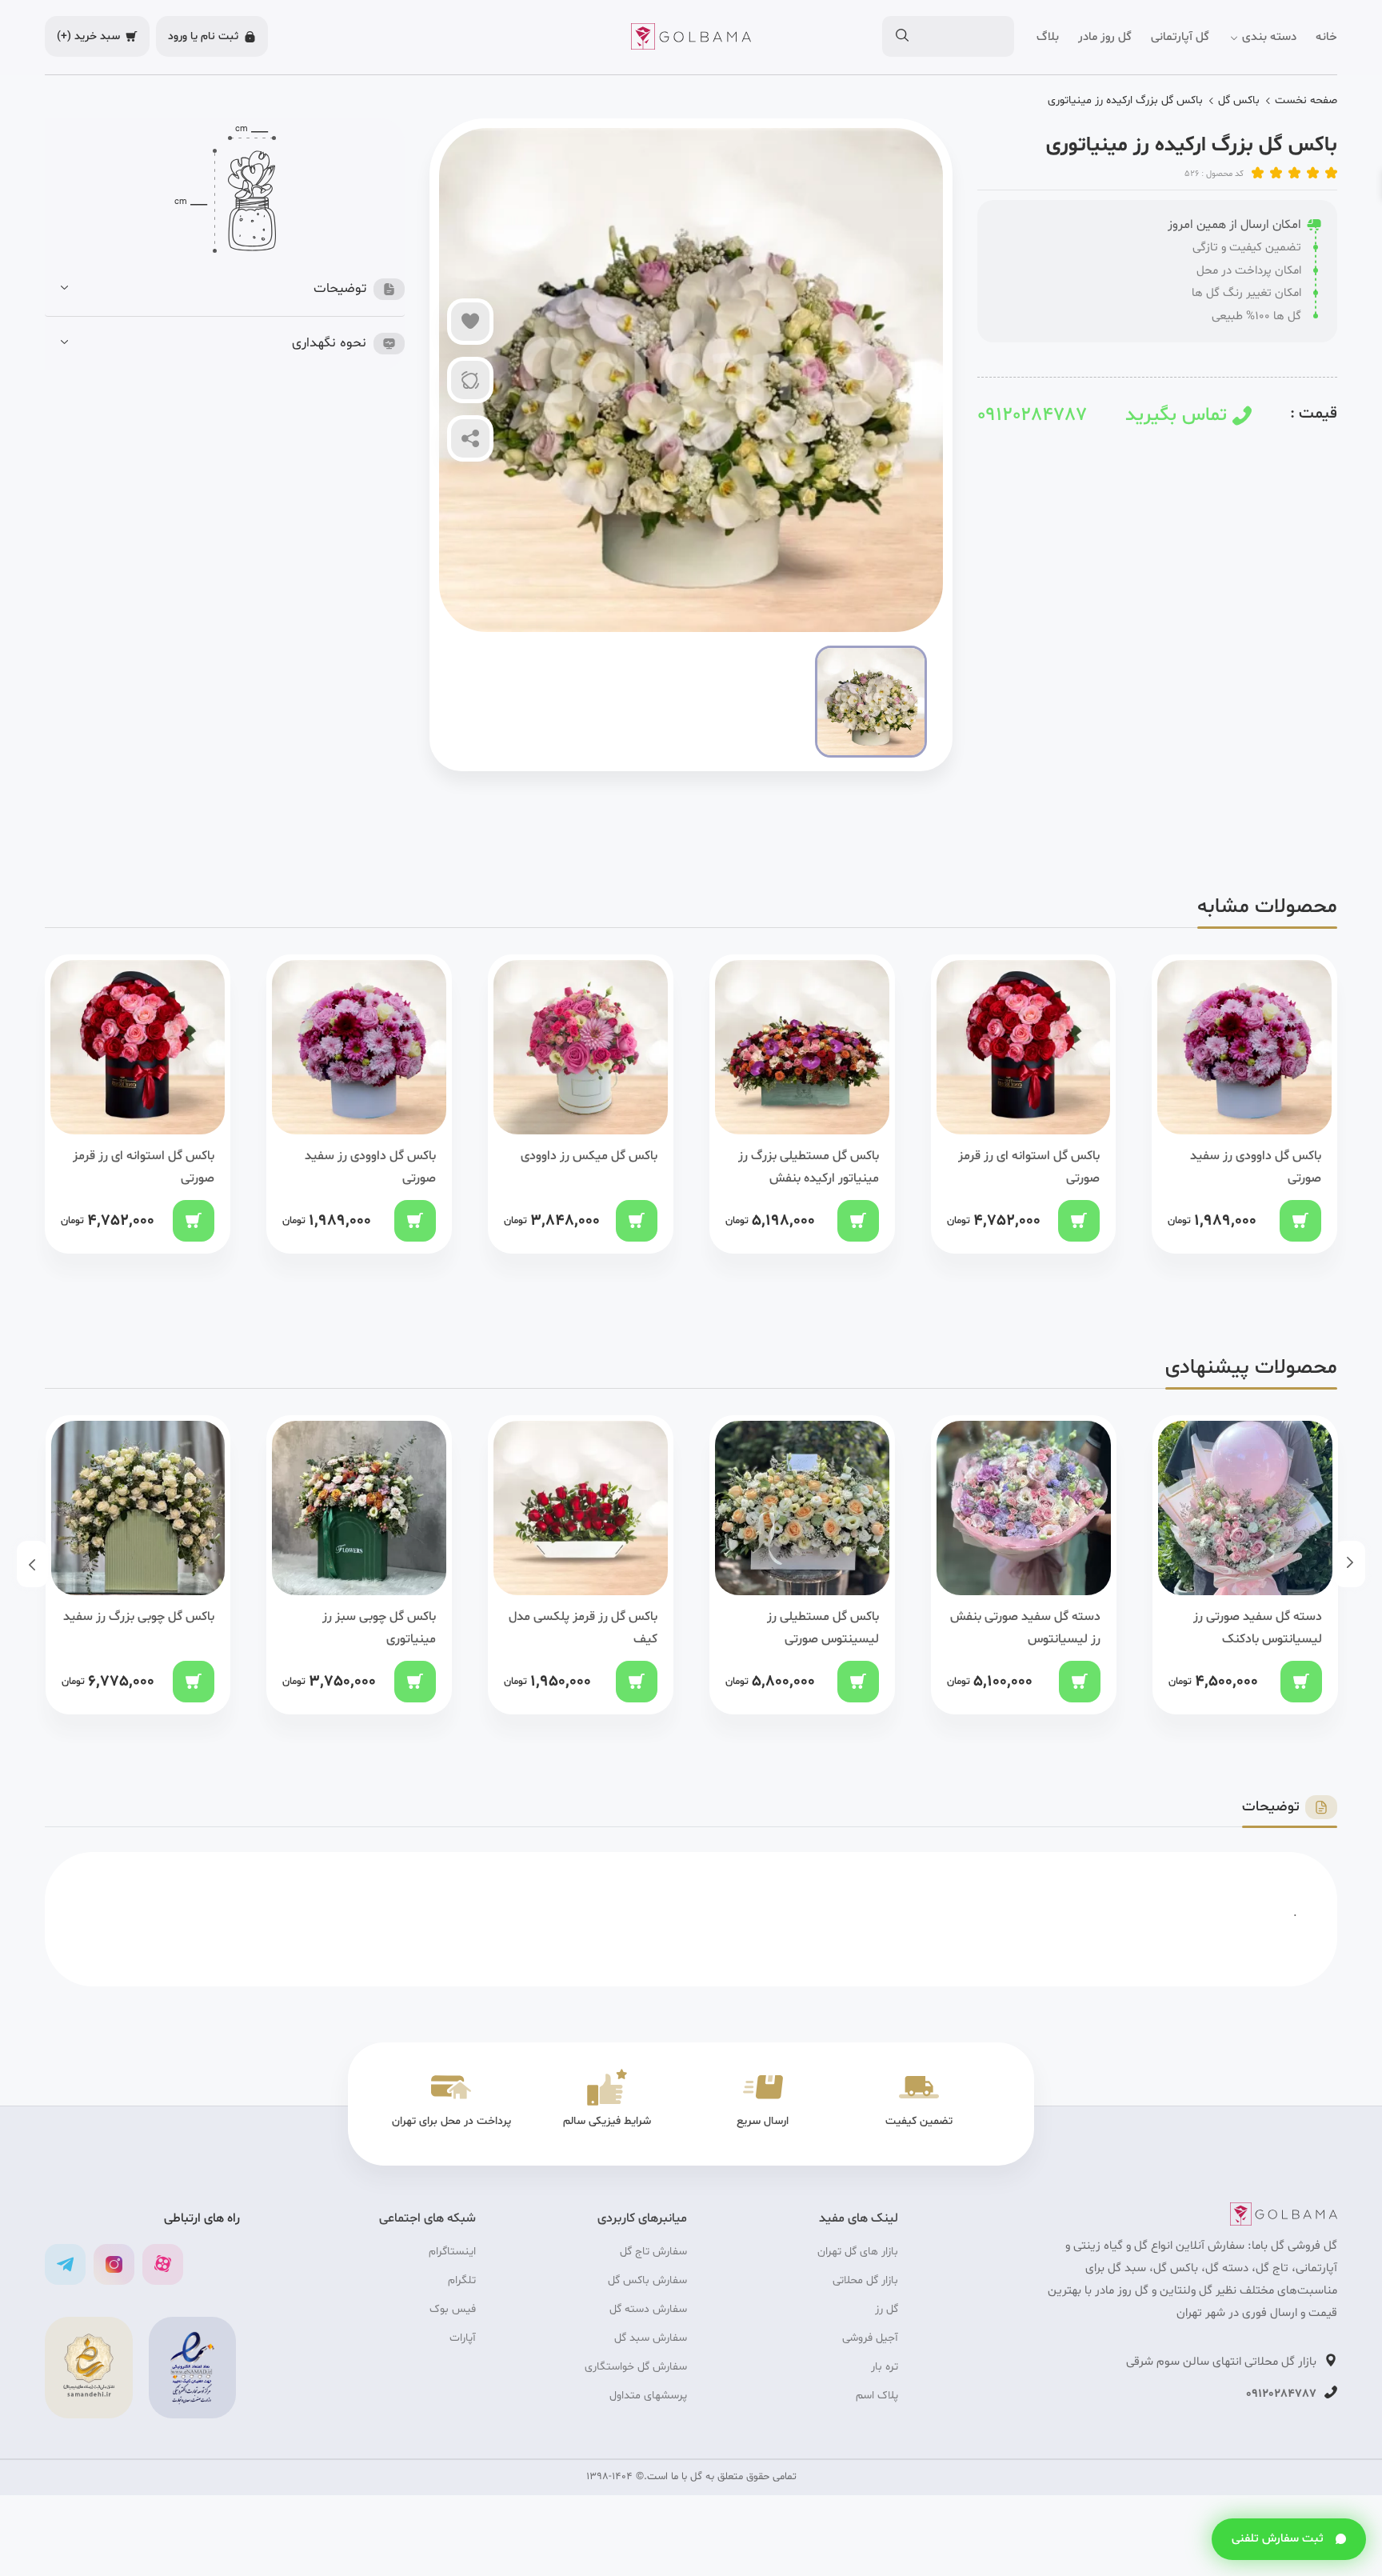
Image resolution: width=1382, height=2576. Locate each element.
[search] (902, 37)
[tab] (233, 289)
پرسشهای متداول (648, 2396)
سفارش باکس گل (647, 2280)
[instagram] (114, 2264)
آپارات (463, 2338)
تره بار (885, 2367)
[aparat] (163, 2264)
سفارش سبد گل (651, 2338)
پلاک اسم (877, 2396)
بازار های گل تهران (858, 2252)
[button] (233, 289)
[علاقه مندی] (470, 322)
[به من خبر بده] (470, 380)
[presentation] (1350, 1564)
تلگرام (462, 2280)
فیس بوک (453, 2309)
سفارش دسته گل (648, 2309)
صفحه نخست (1306, 100)
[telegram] (65, 2264)
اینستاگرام (452, 2252)
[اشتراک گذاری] (470, 438)
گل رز (887, 2309)
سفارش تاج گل (653, 2252)
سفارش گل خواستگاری (636, 2367)
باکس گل (1239, 100)
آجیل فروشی (870, 2338)
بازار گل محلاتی (865, 2280)
